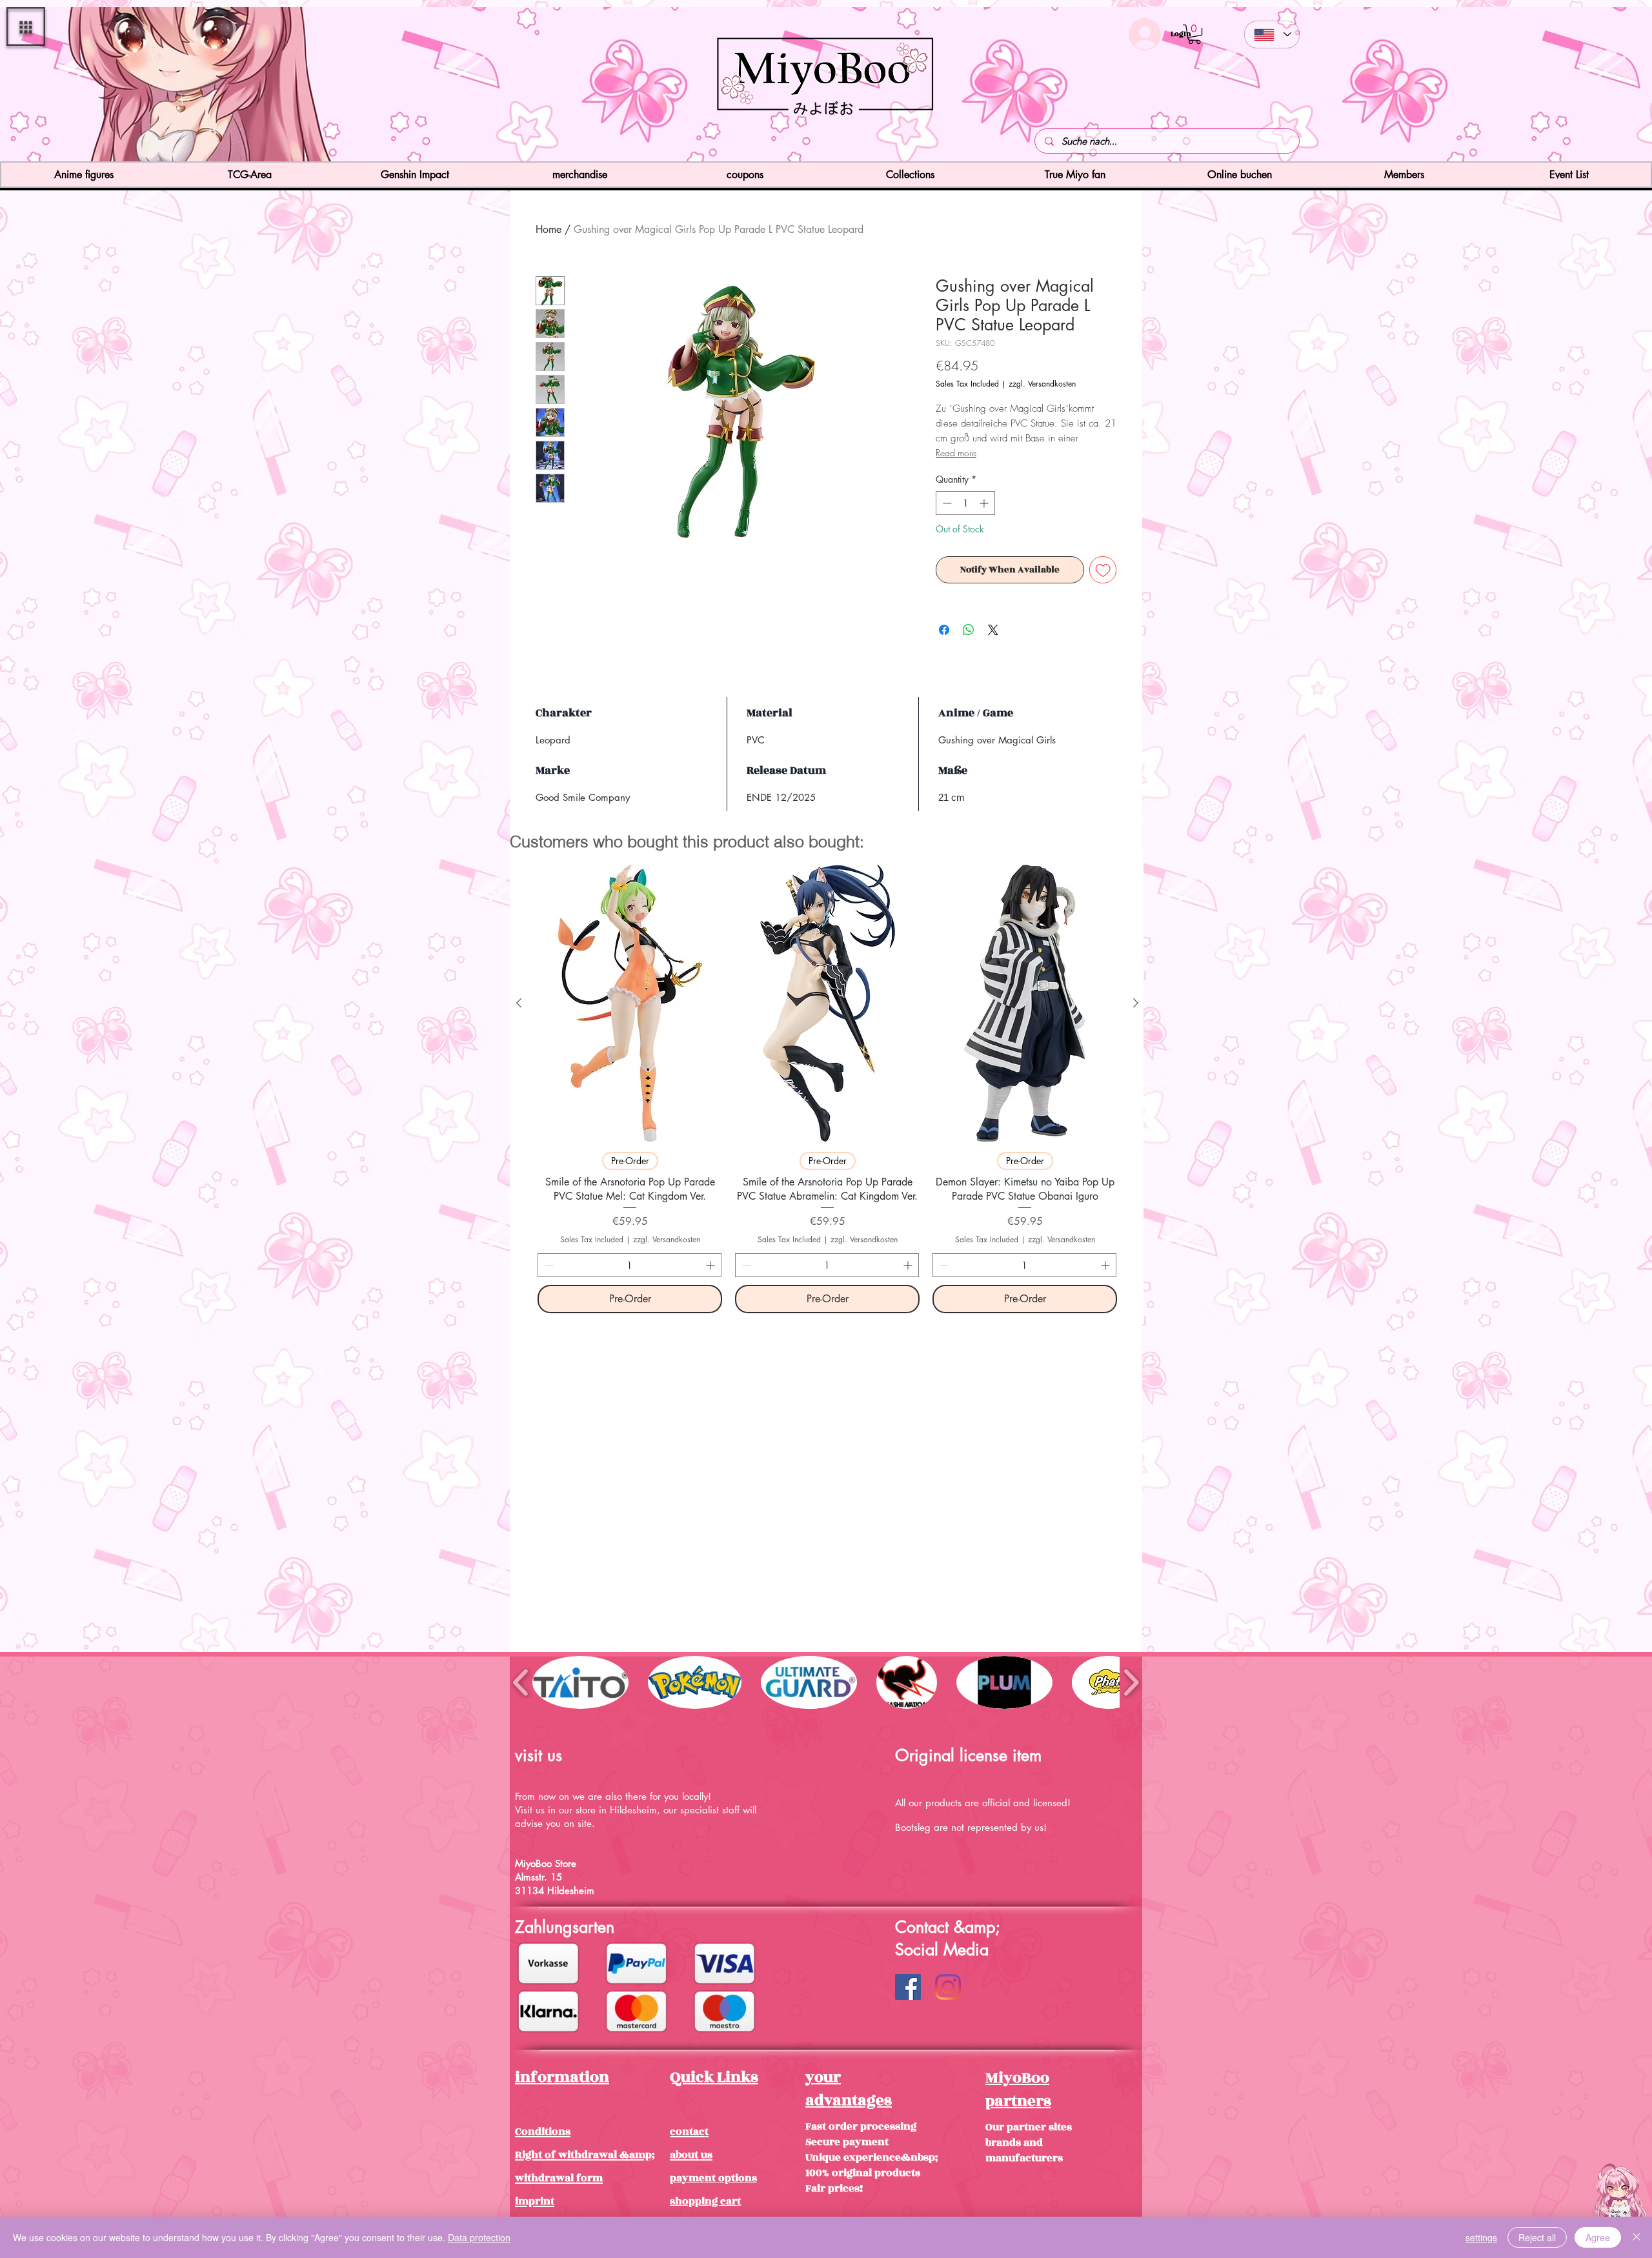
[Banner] (826, 138)
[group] (827, 1089)
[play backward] (521, 1682)
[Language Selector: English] (1272, 35)
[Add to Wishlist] (1103, 570)
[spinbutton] (965, 503)
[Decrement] (946, 503)
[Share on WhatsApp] (969, 630)
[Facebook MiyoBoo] (908, 1987)
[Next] (1566, 86)
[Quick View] (630, 1003)
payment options (713, 2178)
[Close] (1637, 2237)
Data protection (479, 2237)
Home (549, 229)
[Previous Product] (519, 1003)
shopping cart (705, 2201)
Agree (1598, 2237)
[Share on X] (993, 630)
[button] (26, 26)
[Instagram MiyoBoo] (948, 1987)
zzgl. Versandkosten (1042, 384)
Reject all (1537, 2237)
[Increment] (985, 503)
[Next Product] (1136, 1003)
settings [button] (1481, 2237)
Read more (956, 453)
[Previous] (86, 86)
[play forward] (1131, 1682)
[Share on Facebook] (944, 630)
